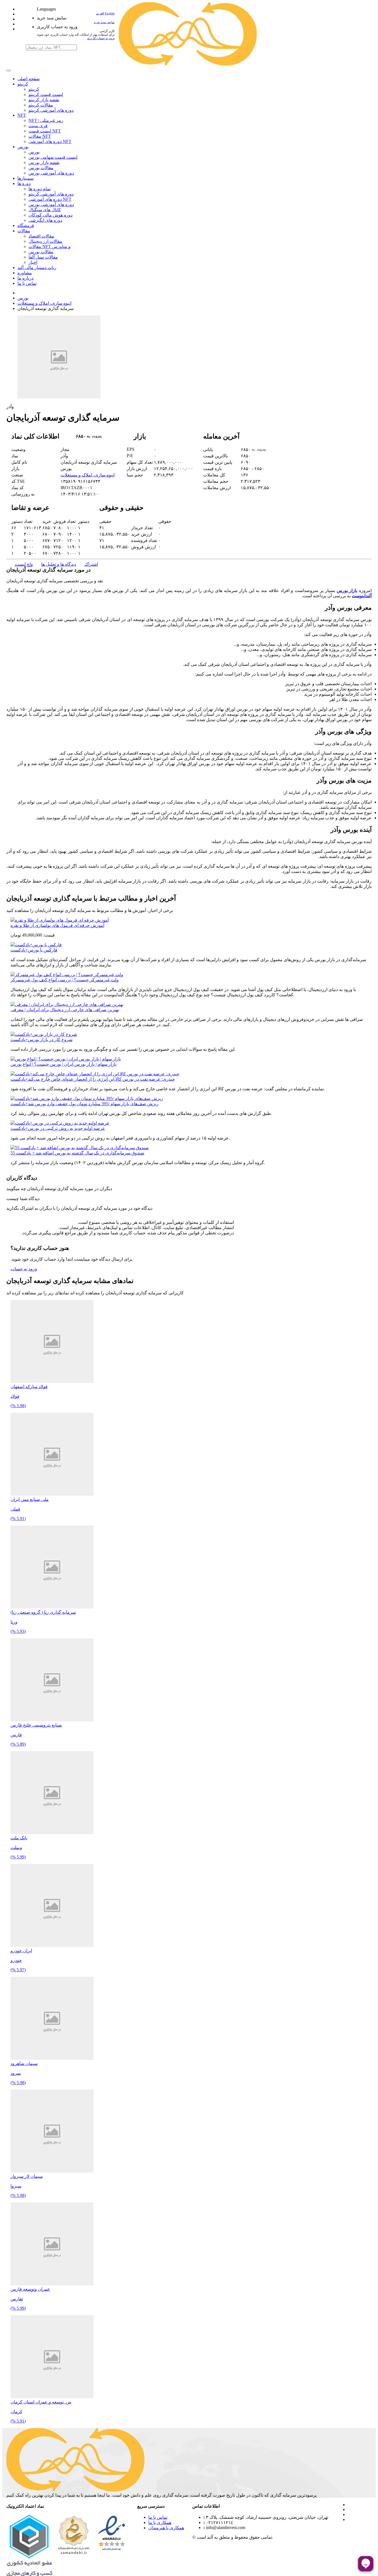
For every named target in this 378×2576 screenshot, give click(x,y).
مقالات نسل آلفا (43, 257)
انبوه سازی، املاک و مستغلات (44, 303)
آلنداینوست (362, 596)
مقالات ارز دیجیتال (45, 241)
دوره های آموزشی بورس (51, 173)
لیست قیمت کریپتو (46, 94)
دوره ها (24, 183)
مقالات (24, 231)
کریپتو (23, 84)
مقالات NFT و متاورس (50, 247)
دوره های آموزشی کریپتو (51, 110)
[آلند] (188, 64)
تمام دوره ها (40, 189)
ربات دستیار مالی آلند (37, 268)
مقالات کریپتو (41, 105)
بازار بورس (347, 590)
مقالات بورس (41, 168)
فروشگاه (26, 225)
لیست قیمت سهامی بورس (53, 157)
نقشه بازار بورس (44, 162)
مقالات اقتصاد (41, 236)
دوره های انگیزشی (45, 220)
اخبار (33, 262)
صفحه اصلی (29, 79)
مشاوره (25, 273)
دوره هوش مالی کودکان (51, 215)
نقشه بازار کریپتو (44, 100)
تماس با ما (27, 283)
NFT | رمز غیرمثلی (46, 120)
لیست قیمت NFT (45, 131)
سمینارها (25, 178)
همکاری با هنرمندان (166, 2528)
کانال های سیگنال (45, 210)
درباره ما (25, 278)
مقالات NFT (40, 136)
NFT (22, 115)
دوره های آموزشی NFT (50, 141)
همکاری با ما (160, 2522)
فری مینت (38, 126)
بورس (23, 147)
